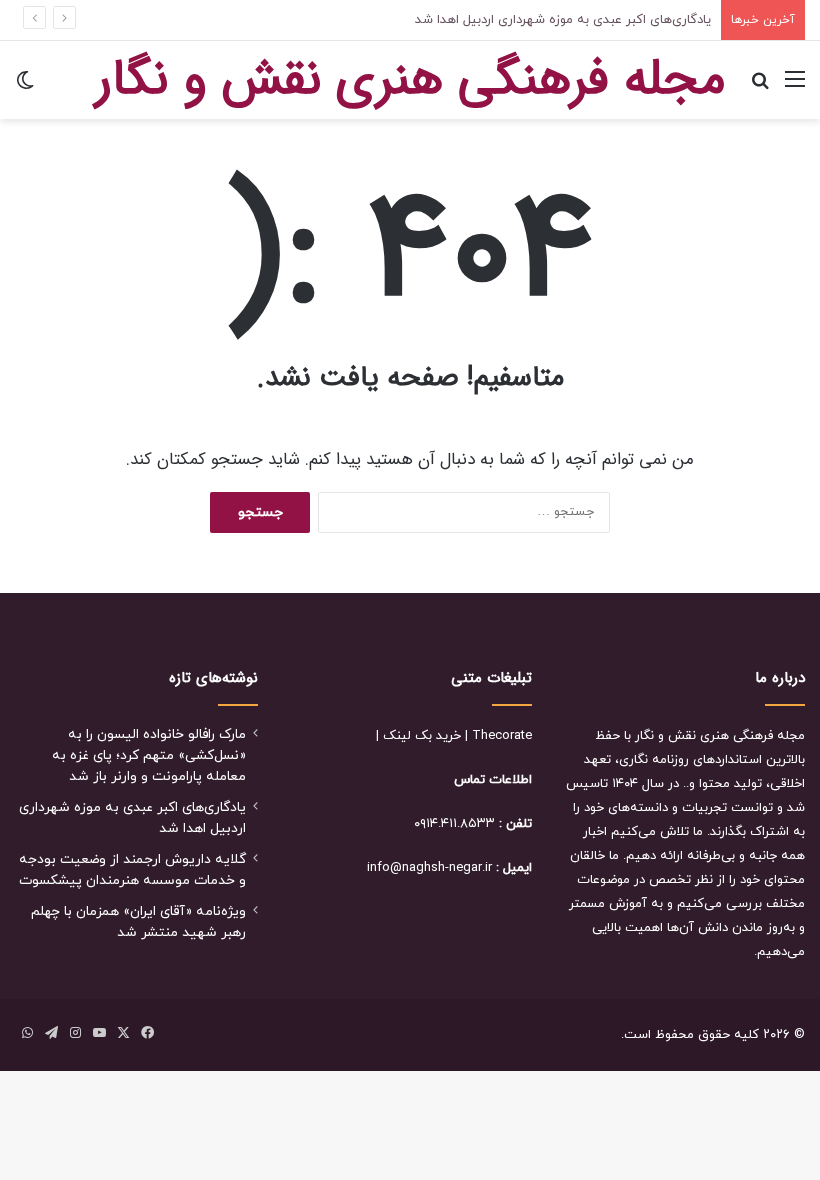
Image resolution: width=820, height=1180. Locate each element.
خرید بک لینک (422, 736)
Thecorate (502, 736)
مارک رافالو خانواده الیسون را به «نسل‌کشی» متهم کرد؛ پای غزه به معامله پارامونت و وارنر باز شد (149, 755)
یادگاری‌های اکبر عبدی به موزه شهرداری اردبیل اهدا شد (563, 20)
